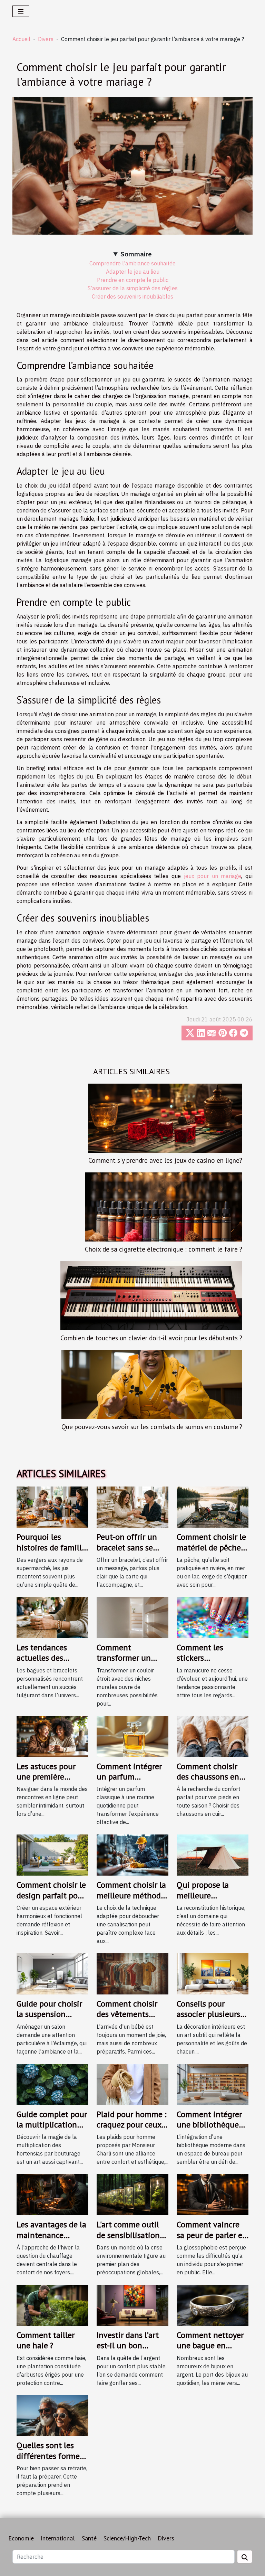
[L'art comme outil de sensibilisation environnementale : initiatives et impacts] (132, 2194)
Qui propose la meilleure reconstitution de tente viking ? (208, 1900)
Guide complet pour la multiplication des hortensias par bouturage (52, 2130)
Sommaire (136, 254)
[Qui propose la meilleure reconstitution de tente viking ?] (213, 1855)
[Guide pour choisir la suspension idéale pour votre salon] (52, 1973)
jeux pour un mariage (213, 876)
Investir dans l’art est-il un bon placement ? (128, 2346)
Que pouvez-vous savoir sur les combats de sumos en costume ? (152, 1427)
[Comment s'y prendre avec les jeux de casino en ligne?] (165, 1118)
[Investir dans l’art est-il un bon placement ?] (132, 2304)
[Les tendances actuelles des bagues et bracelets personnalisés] (52, 1617)
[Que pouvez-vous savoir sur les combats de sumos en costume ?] (152, 1385)
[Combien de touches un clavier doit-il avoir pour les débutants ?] (151, 1296)
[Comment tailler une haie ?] (52, 2304)
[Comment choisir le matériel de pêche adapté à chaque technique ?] (213, 1507)
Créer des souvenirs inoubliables (132, 296)
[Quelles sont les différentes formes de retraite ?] (52, 2415)
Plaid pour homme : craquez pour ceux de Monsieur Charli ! (131, 2130)
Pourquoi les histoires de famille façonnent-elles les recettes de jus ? (51, 1553)
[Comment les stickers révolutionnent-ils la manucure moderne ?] (213, 1617)
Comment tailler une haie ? (46, 2340)
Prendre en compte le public (133, 280)
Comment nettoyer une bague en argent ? (210, 2346)
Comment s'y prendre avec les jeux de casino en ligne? (165, 1160)
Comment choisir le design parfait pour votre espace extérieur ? (51, 1900)
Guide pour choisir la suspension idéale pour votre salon (49, 2019)
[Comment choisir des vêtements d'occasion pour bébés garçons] (132, 1973)
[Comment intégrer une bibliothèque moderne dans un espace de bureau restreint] (213, 2084)
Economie (21, 2538)
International (58, 2538)
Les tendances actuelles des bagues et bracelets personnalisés (51, 1663)
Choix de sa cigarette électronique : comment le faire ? (164, 1249)
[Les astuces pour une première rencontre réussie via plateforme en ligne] (52, 1736)
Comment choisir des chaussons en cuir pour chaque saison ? (208, 1782)
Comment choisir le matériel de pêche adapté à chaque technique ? (211, 1553)
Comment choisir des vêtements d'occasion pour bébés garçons (127, 2019)
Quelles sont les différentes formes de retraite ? (50, 2456)
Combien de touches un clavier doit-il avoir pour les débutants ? (151, 1338)
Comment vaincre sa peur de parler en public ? (212, 2235)
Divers (46, 39)
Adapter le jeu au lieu (133, 272)
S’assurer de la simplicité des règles (133, 288)
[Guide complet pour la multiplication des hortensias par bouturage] (52, 2084)
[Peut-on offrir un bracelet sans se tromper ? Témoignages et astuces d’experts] (132, 1507)
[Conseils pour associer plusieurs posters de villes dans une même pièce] (213, 1973)
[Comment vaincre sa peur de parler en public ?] (213, 2194)
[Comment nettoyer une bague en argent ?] (213, 2304)
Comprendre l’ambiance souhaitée (132, 263)
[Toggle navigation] (21, 11)
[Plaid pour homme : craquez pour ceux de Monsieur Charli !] (132, 2084)
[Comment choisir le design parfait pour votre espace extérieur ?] (52, 1855)
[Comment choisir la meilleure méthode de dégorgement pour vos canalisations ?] (132, 1855)
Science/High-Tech (127, 2538)
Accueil (21, 39)
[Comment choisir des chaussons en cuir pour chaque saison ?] (213, 1736)
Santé (89, 2538)
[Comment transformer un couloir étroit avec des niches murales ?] (132, 1617)
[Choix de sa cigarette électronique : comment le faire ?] (164, 1207)
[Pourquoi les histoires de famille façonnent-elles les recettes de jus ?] (52, 1507)
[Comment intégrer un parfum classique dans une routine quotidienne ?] (132, 1736)
